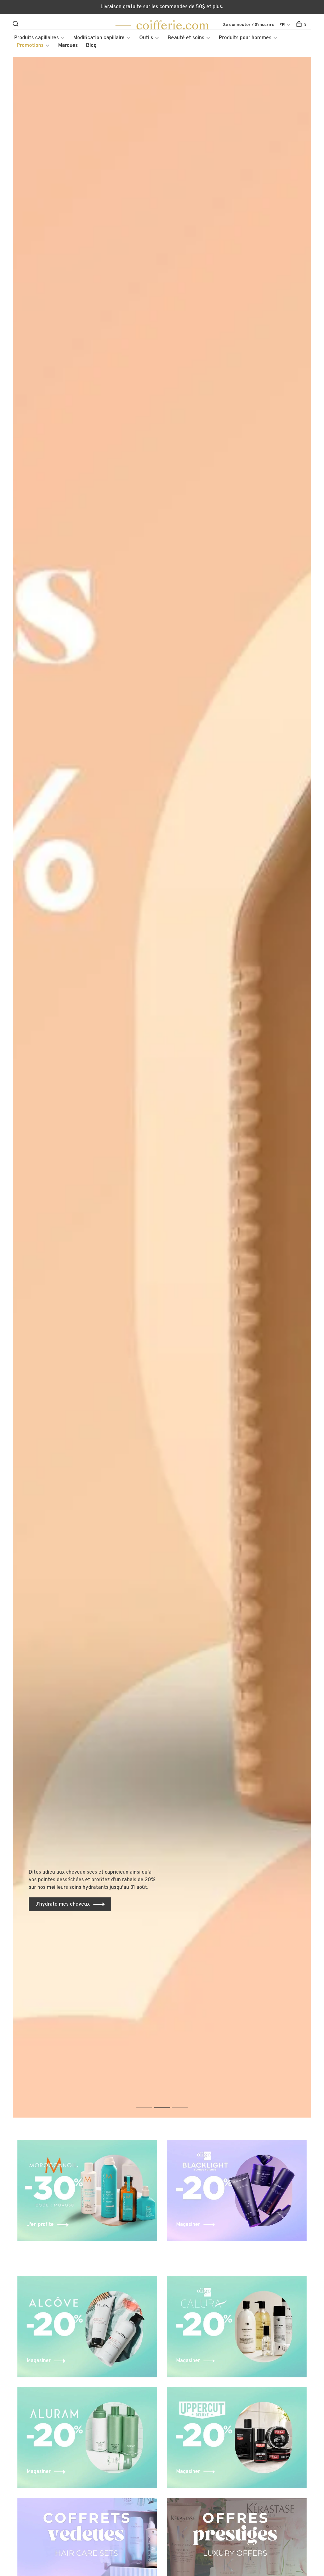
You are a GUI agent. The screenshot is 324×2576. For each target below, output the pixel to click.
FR (282, 25)
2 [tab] (167, 2101)
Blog (91, 46)
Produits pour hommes (245, 38)
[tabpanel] (162, 1087)
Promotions (30, 46)
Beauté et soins (186, 38)
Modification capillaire (99, 38)
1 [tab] (149, 2101)
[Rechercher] (16, 25)
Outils (146, 38)
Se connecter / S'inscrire (249, 25)
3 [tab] (185, 2101)
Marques (68, 46)
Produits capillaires (37, 38)
